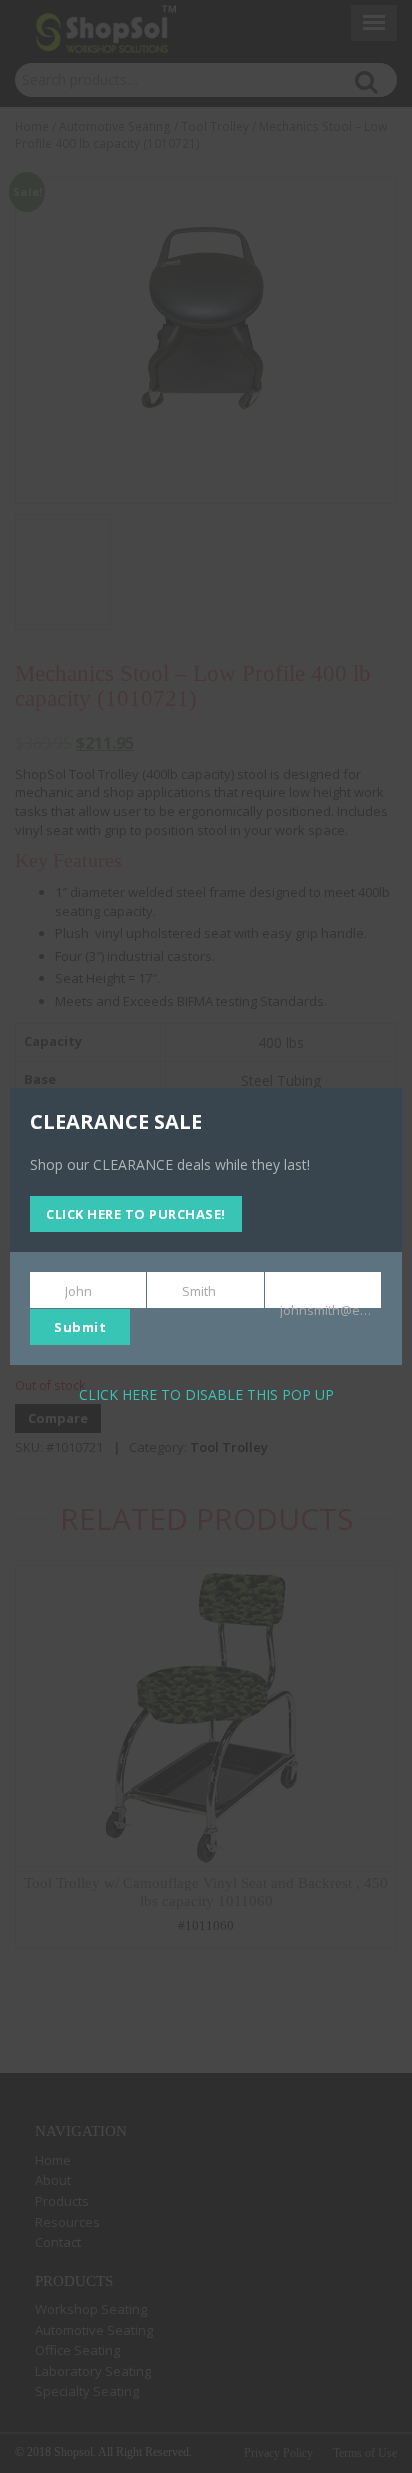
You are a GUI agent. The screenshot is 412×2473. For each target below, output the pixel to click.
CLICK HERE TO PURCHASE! (136, 1214)
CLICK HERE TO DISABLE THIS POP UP (206, 1394)
